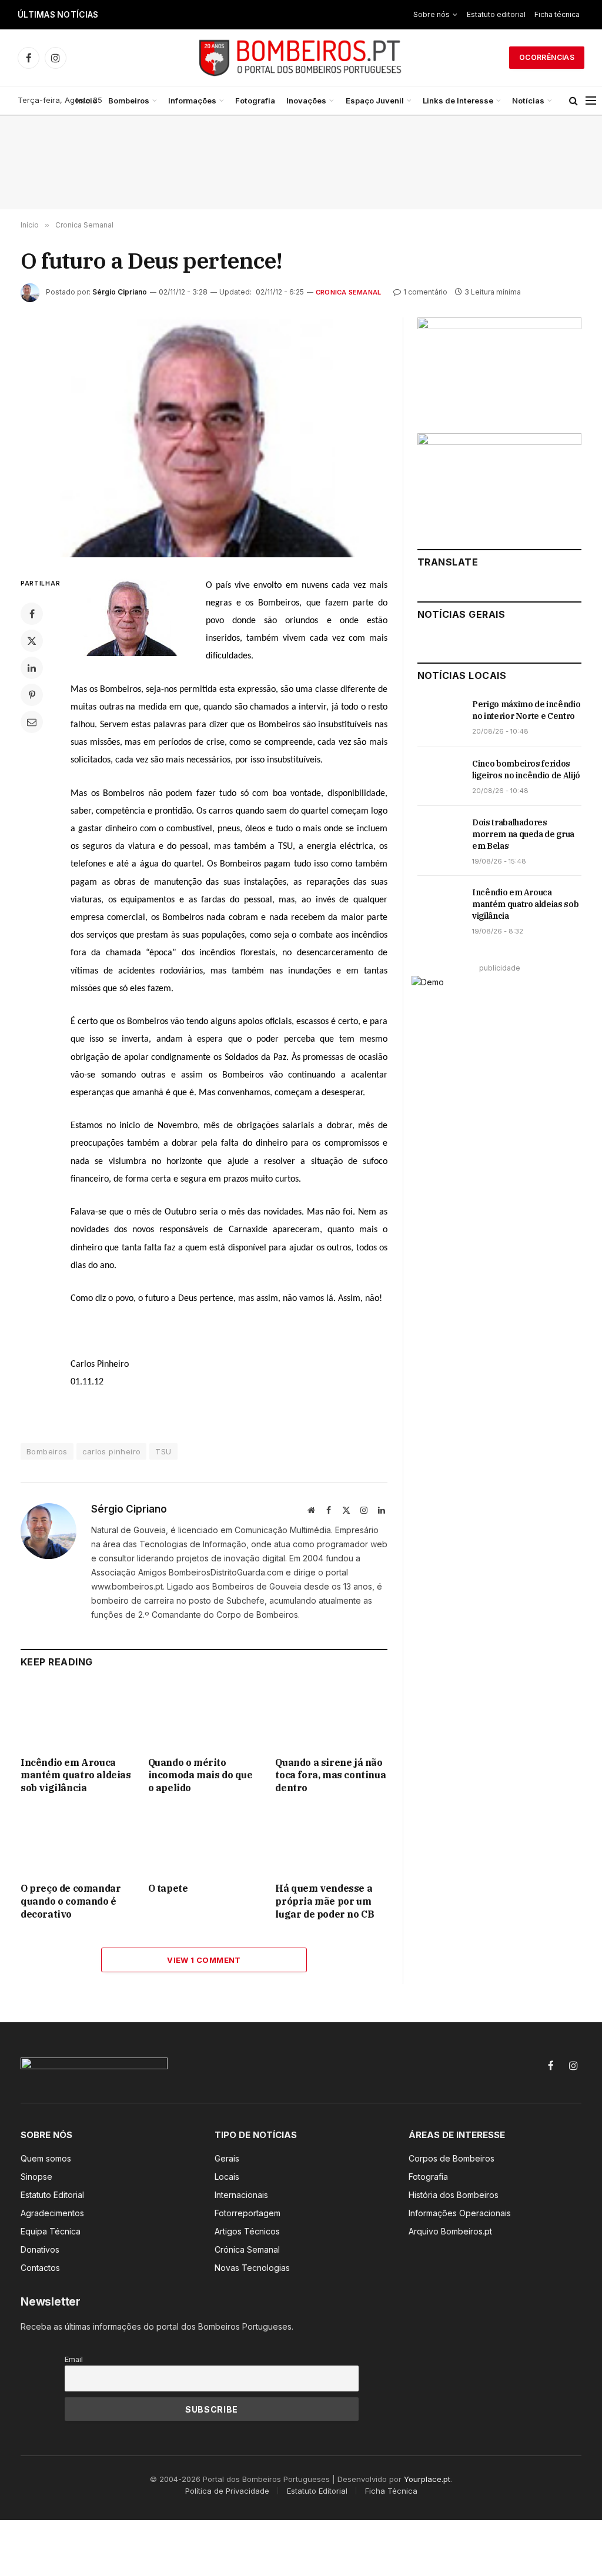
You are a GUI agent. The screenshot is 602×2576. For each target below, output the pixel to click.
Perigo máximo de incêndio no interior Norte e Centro (526, 710)
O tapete (168, 1888)
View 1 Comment (204, 1960)
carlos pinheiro (112, 1451)
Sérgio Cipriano (120, 292)
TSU (163, 1451)
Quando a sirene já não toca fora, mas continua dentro (330, 1775)
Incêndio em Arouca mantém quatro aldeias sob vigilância (76, 1775)
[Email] (32, 722)
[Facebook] (32, 614)
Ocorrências (547, 57)
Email (74, 2359)
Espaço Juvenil (375, 101)
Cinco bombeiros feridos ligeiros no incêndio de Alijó (216, 15)
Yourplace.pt (427, 2479)
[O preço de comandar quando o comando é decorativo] (77, 1841)
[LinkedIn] (32, 668)
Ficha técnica (557, 14)
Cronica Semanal (348, 292)
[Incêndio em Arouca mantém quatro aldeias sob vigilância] (77, 1715)
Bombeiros (129, 101)
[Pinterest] (32, 695)
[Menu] (591, 101)
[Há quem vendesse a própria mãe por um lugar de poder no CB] (331, 1841)
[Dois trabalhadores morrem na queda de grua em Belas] (439, 835)
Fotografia (255, 101)
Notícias (528, 101)
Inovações (306, 101)
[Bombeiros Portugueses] (301, 58)
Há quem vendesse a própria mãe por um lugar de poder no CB (325, 1901)
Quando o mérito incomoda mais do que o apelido (200, 1775)
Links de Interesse (458, 101)
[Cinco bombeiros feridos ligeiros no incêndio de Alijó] (439, 777)
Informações (192, 101)
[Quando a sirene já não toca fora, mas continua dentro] (331, 1715)
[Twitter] (32, 641)
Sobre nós (432, 14)
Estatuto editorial (496, 14)
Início (86, 101)
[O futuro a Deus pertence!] (204, 437)
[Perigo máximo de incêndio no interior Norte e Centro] (439, 717)
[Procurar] (573, 101)
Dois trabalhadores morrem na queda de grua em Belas (523, 834)
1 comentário (425, 292)
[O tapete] (204, 1841)
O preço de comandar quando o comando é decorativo (71, 1901)
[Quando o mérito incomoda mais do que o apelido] (204, 1715)
